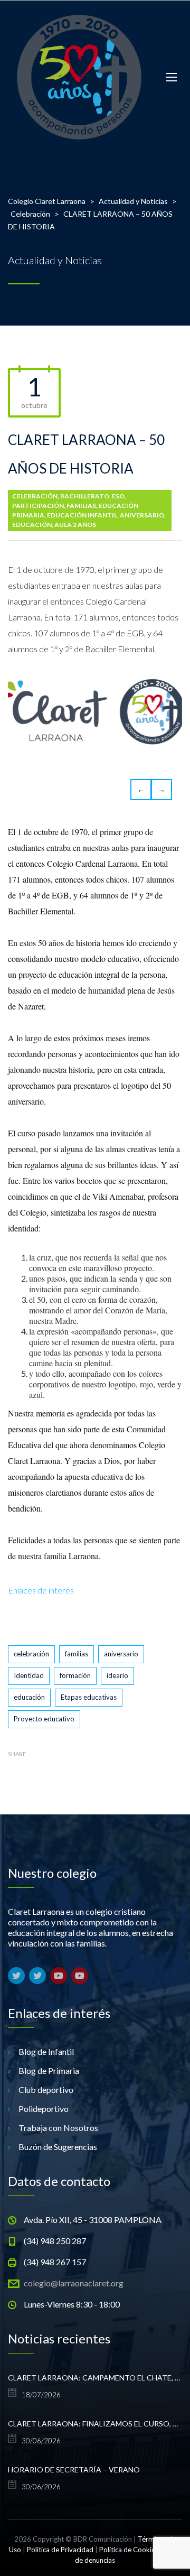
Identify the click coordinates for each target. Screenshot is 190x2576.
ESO (118, 496)
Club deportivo (46, 2089)
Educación (32, 525)
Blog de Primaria (49, 2070)
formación (75, 1675)
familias (77, 1654)
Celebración (35, 496)
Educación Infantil (82, 515)
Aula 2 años (75, 525)
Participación (38, 506)
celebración (31, 1654)
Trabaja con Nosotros (58, 2128)
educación (29, 1697)
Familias (81, 506)
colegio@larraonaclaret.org (74, 2283)
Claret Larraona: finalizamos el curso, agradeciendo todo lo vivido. (95, 2424)
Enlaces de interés (41, 1590)
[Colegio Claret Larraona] (79, 77)
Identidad (29, 1675)
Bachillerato (85, 496)
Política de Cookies (129, 2550)
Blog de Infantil (46, 2051)
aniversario (142, 515)
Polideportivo (44, 2109)
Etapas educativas (89, 1697)
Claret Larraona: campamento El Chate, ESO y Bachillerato (95, 2378)
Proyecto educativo (44, 1719)
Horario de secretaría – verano (74, 2470)
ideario (117, 1675)
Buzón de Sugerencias (58, 2147)
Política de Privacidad (60, 2550)
